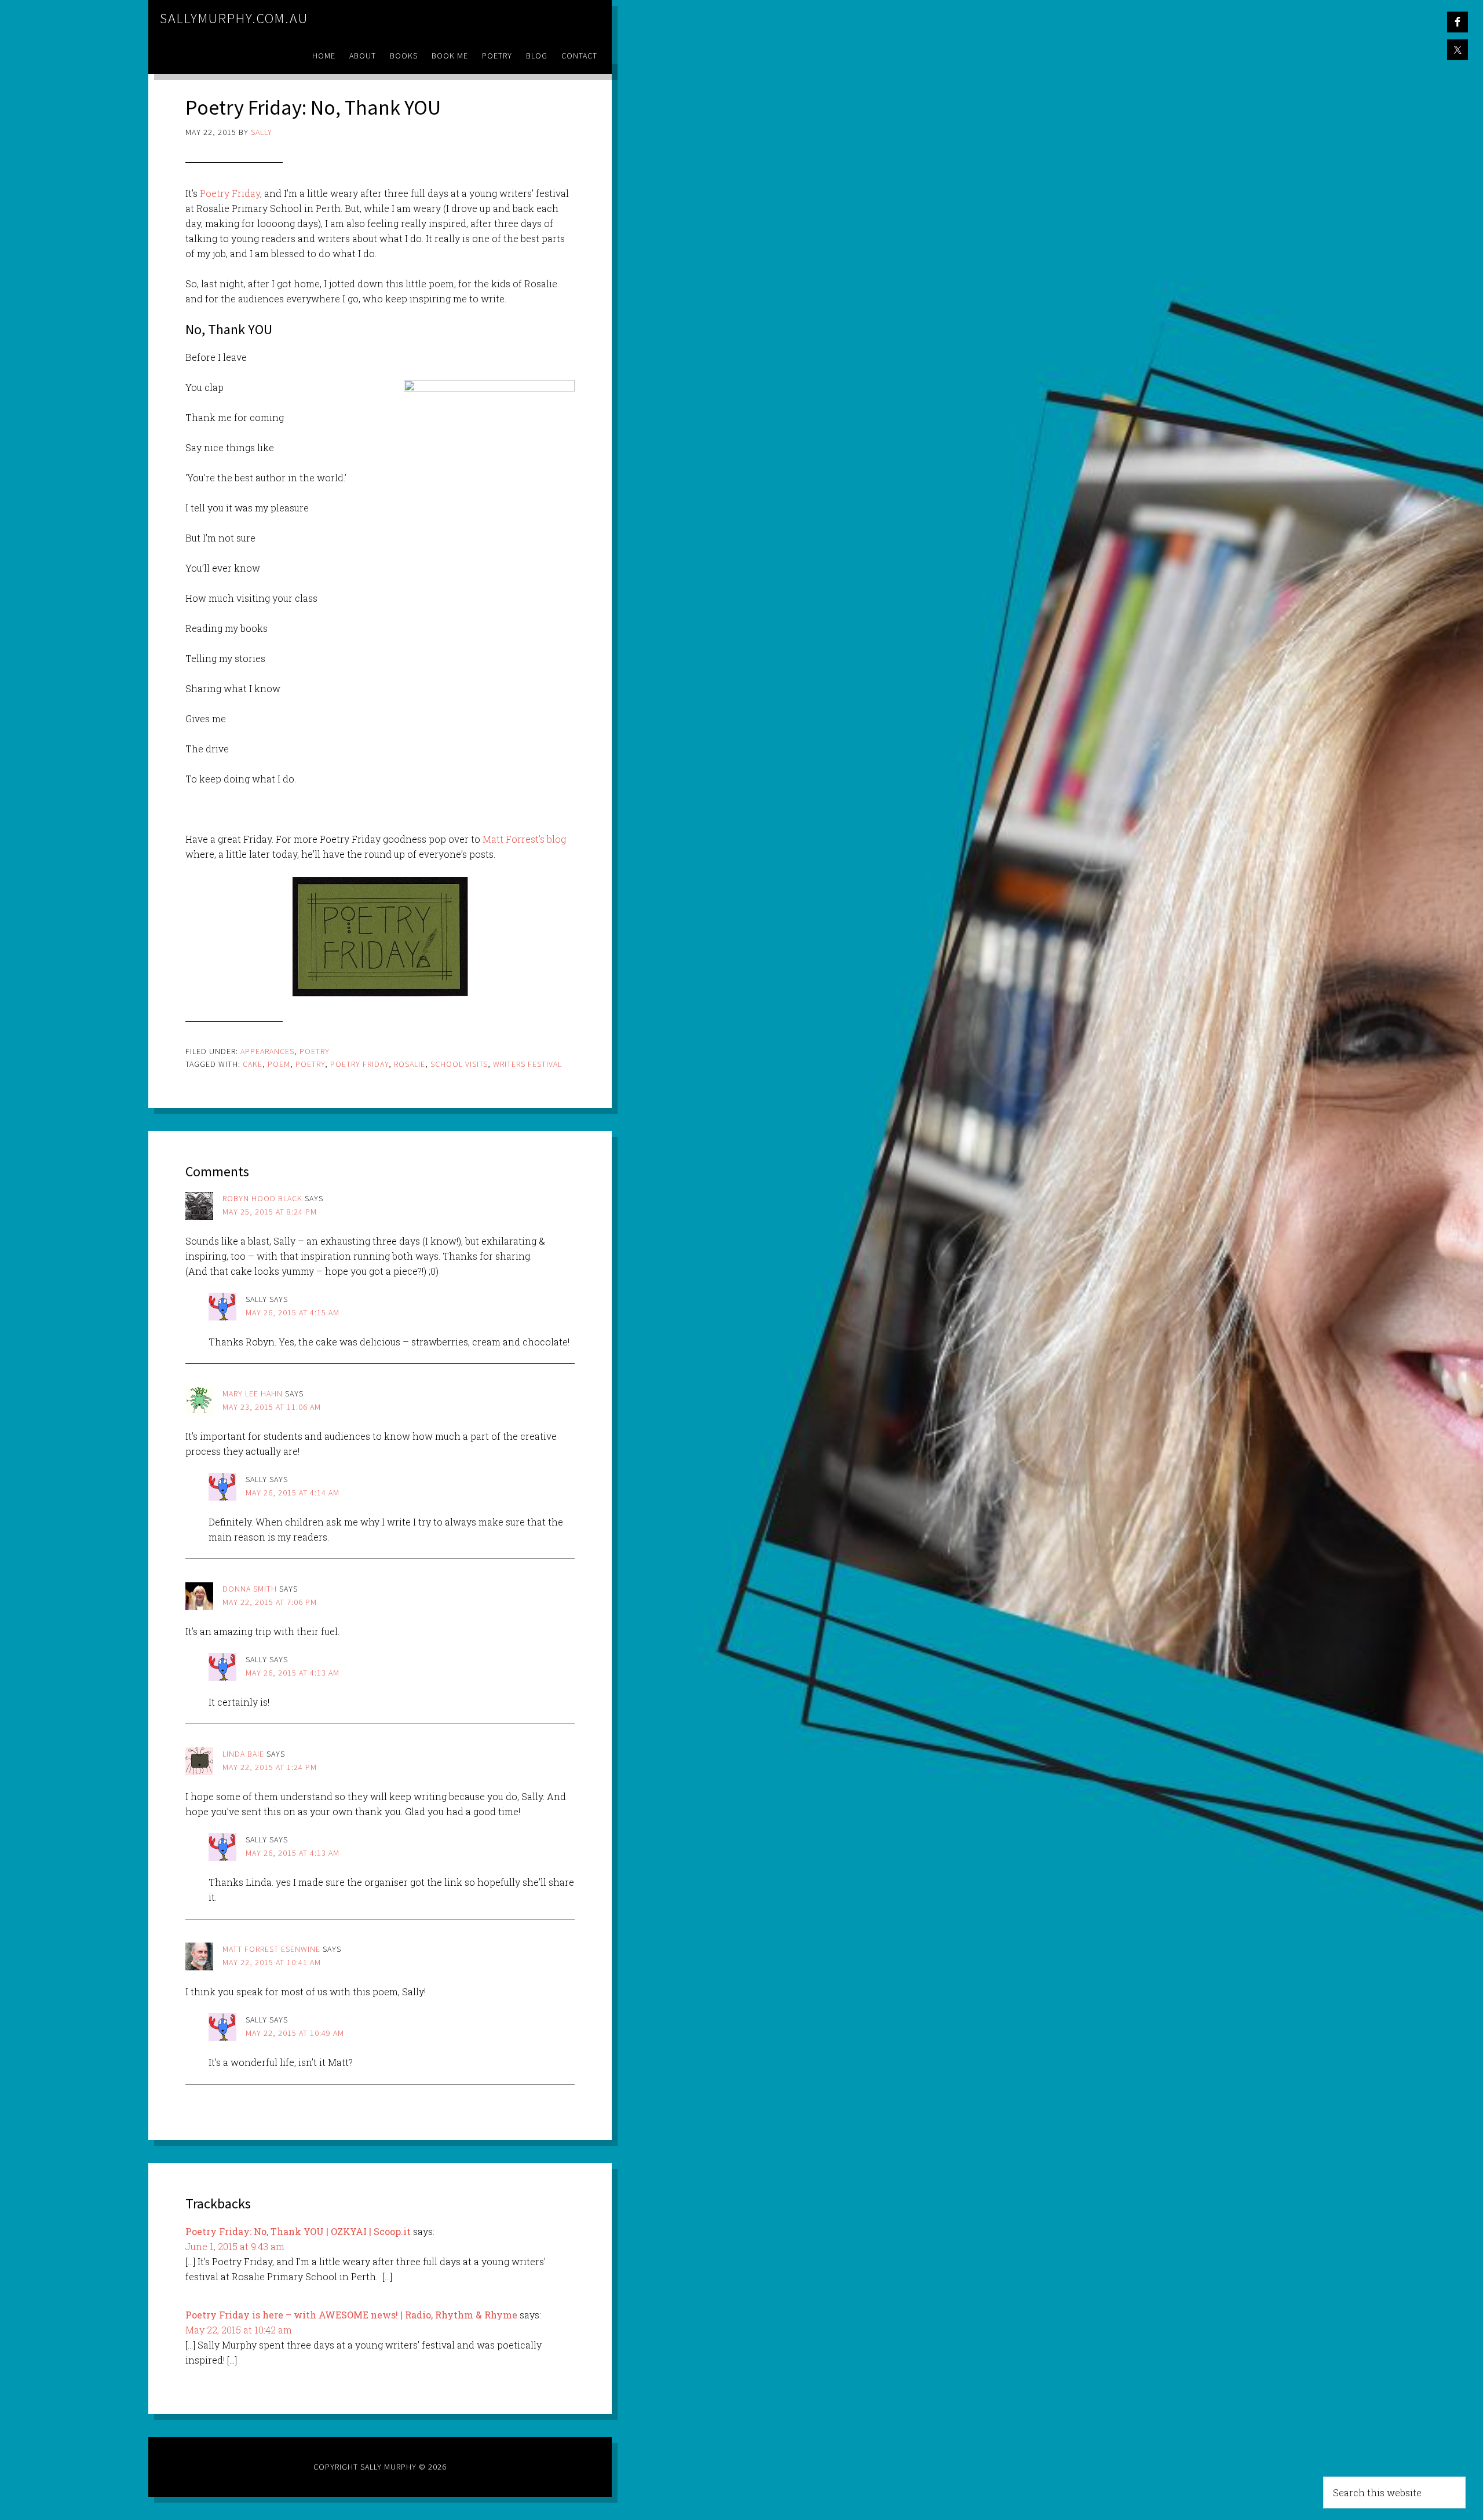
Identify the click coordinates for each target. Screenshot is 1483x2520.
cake (253, 1064)
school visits (459, 1064)
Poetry (315, 1051)
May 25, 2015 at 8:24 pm (270, 1212)
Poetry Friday (230, 193)
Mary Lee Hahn (253, 1394)
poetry (310, 1064)
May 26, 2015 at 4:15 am (293, 1312)
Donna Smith (250, 1589)
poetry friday (359, 1064)
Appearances (267, 1051)
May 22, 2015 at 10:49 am (295, 2033)
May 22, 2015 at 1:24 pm (270, 1767)
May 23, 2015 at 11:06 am (272, 1407)
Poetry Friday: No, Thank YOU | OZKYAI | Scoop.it (298, 2231)
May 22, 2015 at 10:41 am (272, 1962)
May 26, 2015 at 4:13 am (293, 1673)
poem (279, 1064)
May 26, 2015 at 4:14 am (293, 1493)
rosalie (410, 1064)
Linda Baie (243, 1754)
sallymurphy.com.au (234, 18)
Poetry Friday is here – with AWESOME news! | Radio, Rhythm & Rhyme (351, 2315)
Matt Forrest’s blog (524, 839)
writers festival (527, 1064)
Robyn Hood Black (262, 1198)
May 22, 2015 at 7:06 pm (270, 1602)
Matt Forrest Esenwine (271, 1949)
